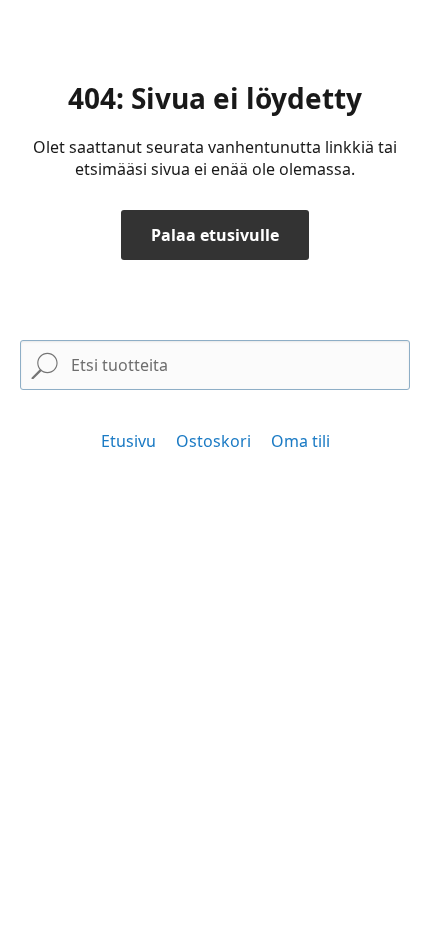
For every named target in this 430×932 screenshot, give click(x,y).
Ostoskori (213, 441)
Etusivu (128, 441)
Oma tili (300, 441)
